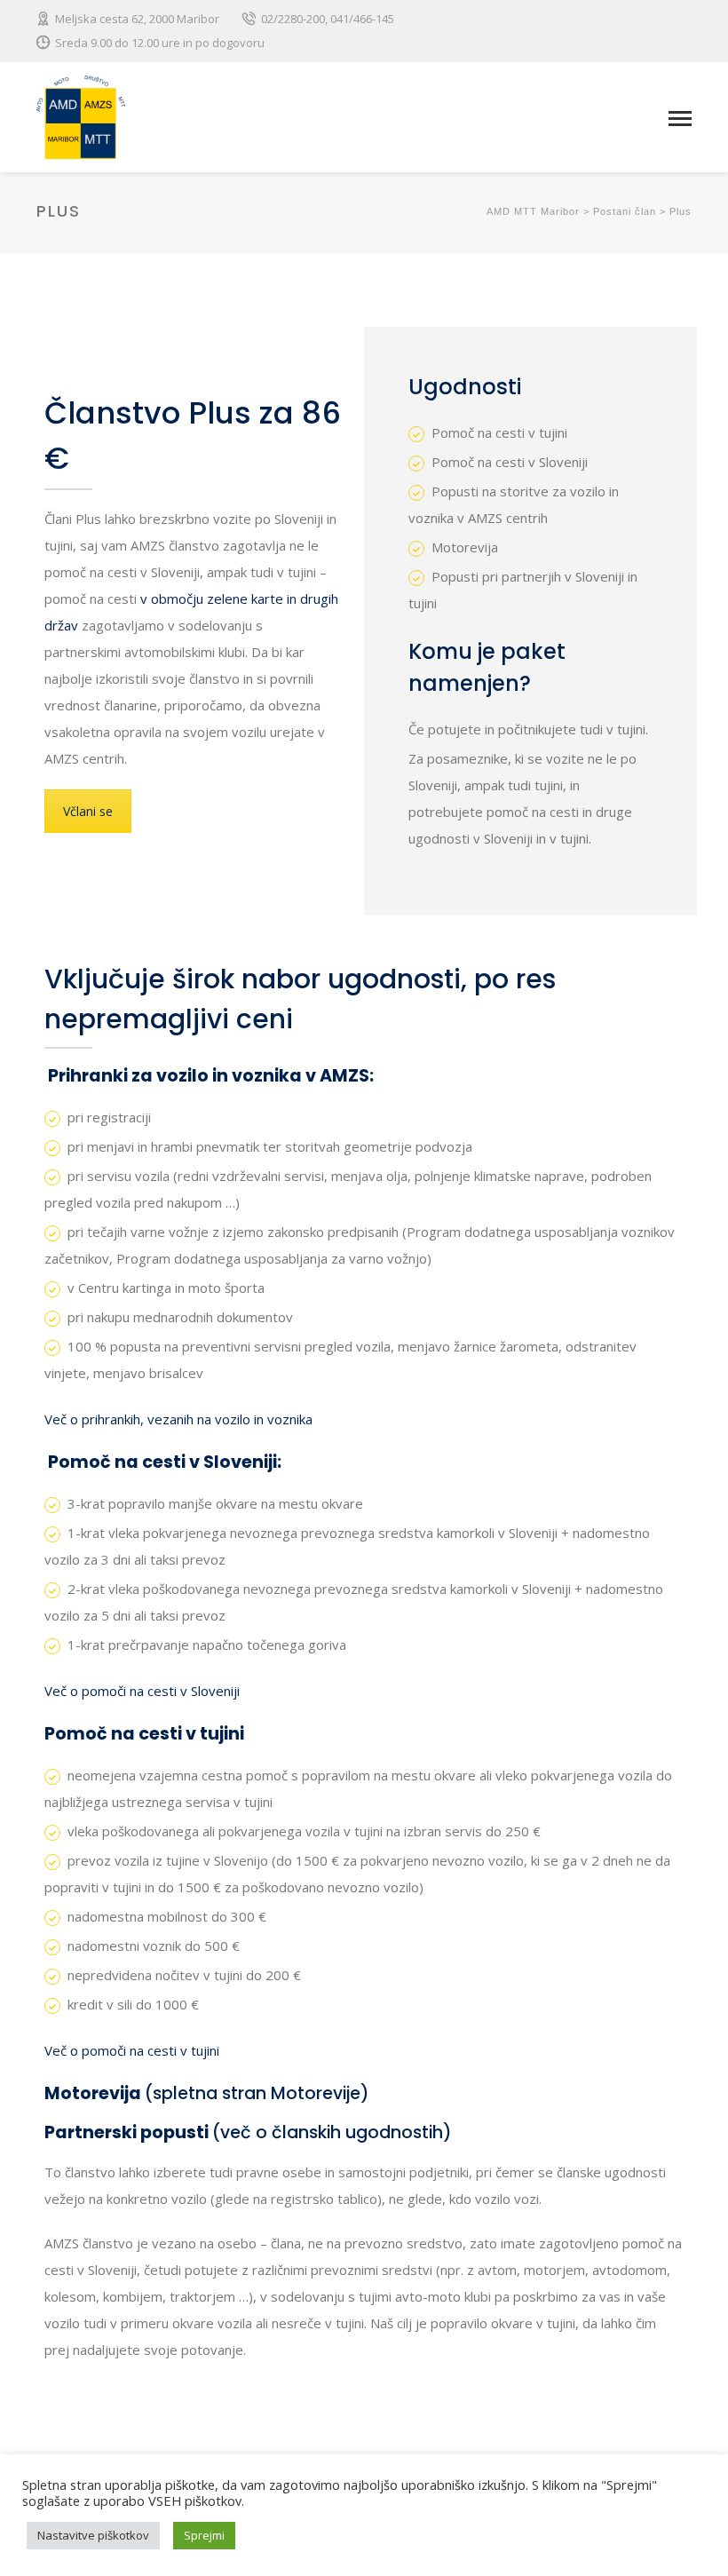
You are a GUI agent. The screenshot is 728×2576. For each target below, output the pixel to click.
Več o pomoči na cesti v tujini (132, 2050)
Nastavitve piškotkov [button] (93, 2535)
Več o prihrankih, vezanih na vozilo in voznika (178, 1419)
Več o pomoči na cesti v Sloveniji (142, 1691)
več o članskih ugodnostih (332, 2132)
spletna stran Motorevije (257, 2093)
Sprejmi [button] (204, 2535)
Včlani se (88, 811)
